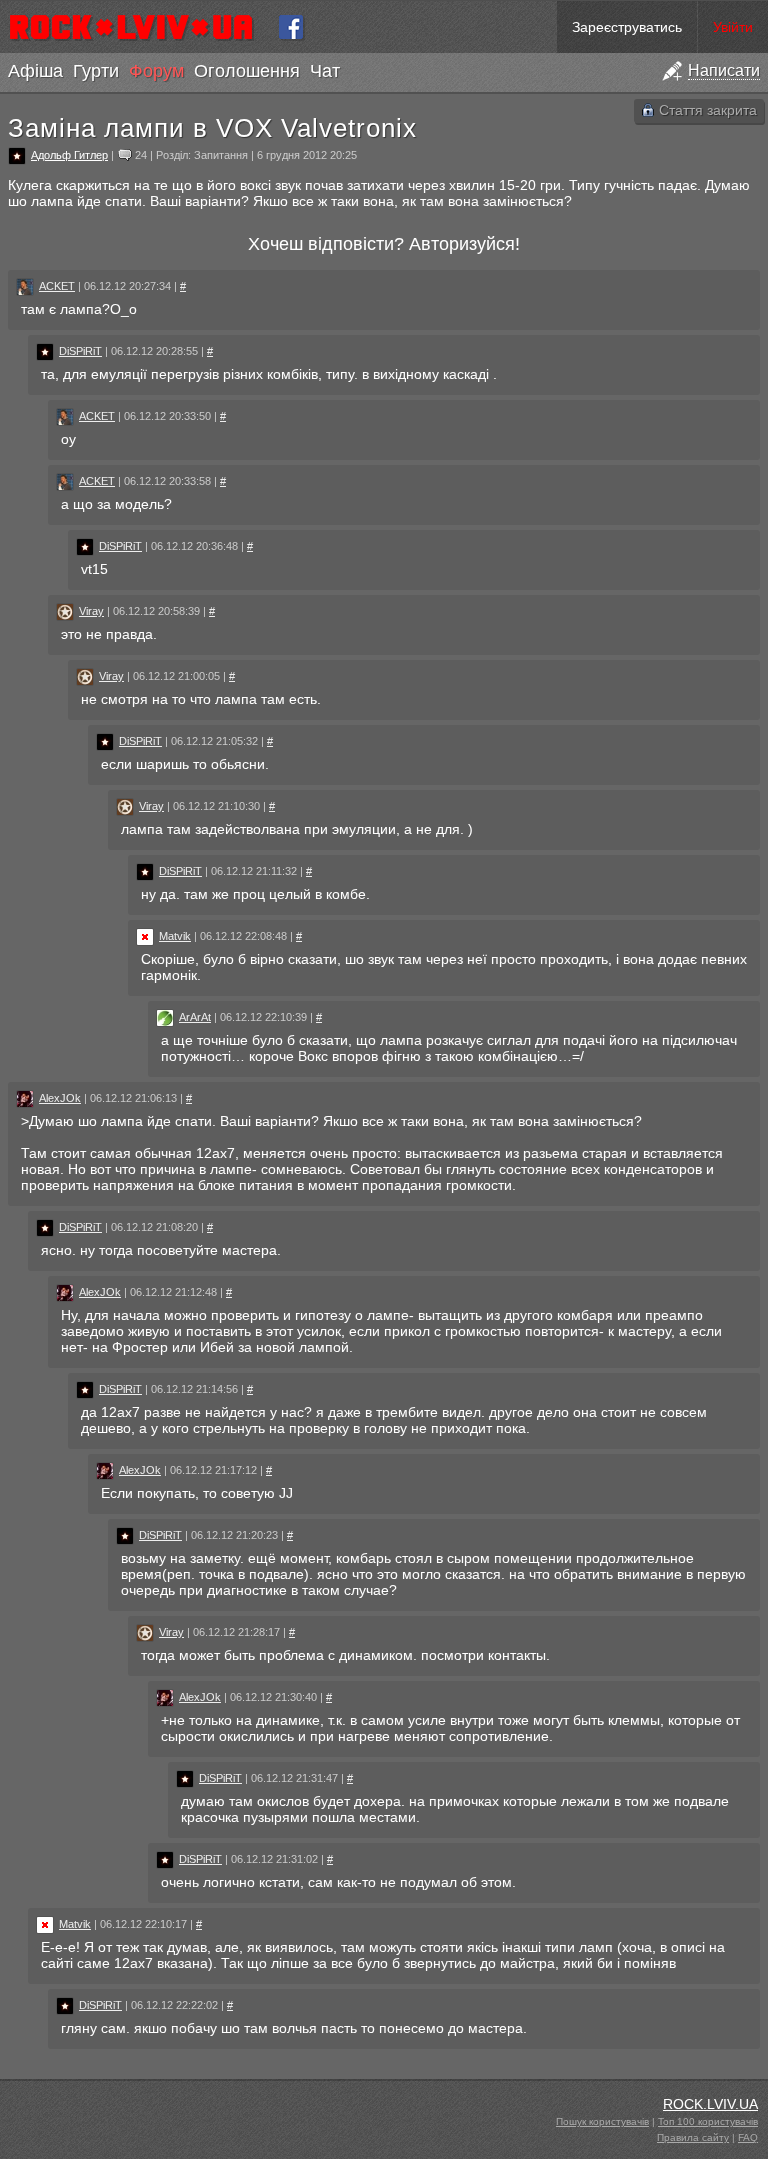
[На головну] (139, 27)
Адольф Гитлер (69, 155)
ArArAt (195, 1017)
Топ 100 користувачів (708, 2121)
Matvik (175, 936)
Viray (91, 611)
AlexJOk (60, 1098)
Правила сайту (693, 2137)
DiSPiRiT (80, 351)
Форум (156, 71)
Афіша (35, 71)
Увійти (733, 27)
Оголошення (247, 71)
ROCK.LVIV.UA (710, 2104)
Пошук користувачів (602, 2121)
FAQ (748, 2137)
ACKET (57, 286)
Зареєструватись (627, 27)
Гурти (96, 71)
